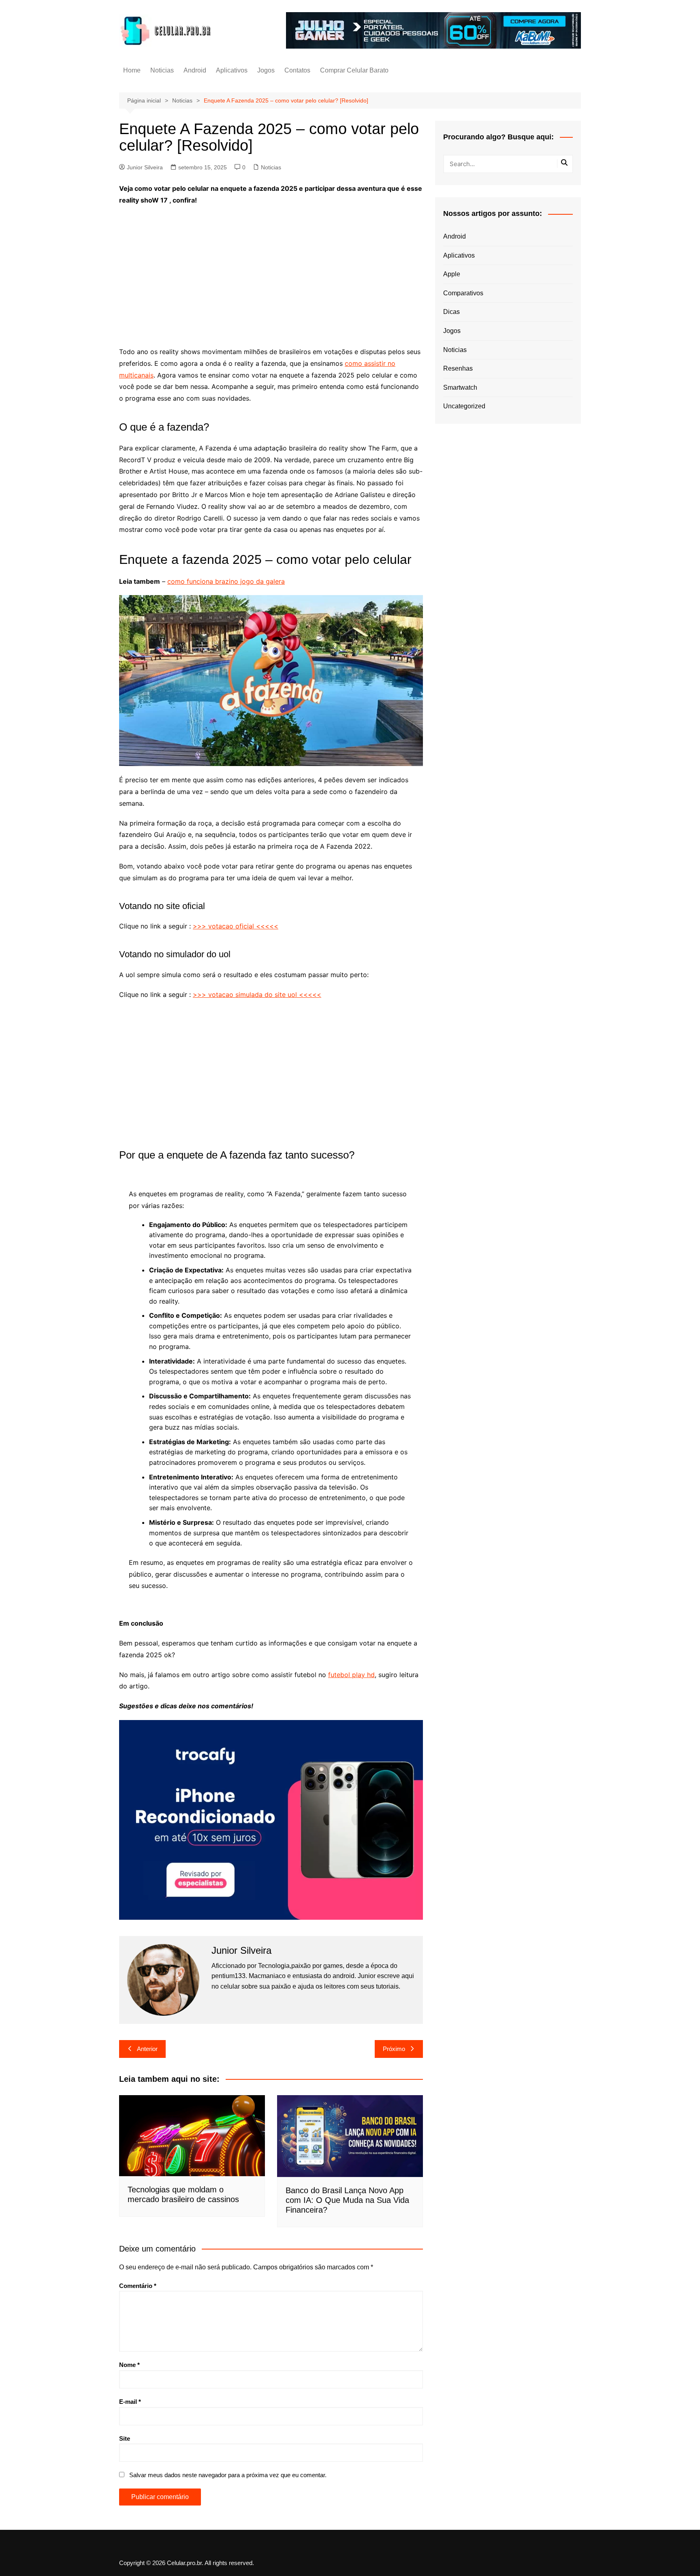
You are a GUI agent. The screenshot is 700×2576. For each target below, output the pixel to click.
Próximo (394, 2049)
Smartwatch (460, 387)
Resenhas (458, 368)
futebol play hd (351, 1675)
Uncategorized (464, 406)
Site (125, 2438)
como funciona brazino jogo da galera (226, 581)
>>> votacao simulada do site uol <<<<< (257, 995)
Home (132, 70)
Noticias (162, 70)
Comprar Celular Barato (354, 70)
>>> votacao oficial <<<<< (236, 926)
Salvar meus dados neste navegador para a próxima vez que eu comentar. (228, 2475)
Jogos (266, 70)
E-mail (130, 2402)
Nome (129, 2365)
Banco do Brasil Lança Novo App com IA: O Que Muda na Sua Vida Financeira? (347, 2200)
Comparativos (463, 293)
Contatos (297, 70)
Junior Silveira (145, 167)
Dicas (451, 312)
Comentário (138, 2286)
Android (195, 70)
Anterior (147, 2049)
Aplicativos (232, 70)
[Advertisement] (271, 271)
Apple (452, 274)
